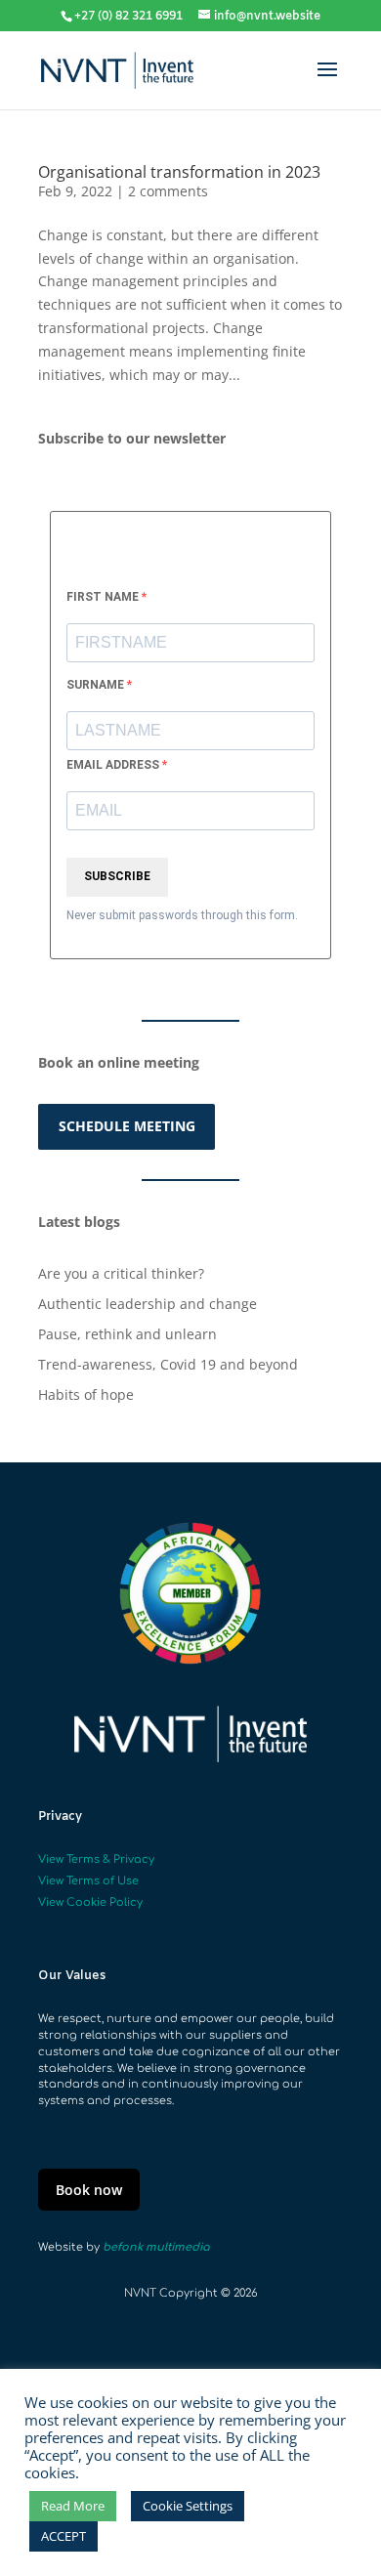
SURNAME (97, 685)
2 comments (168, 191)
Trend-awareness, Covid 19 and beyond (168, 1364)
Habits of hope (86, 1394)
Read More (73, 2506)
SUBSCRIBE (117, 876)
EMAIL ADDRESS (114, 765)
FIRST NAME (104, 597)
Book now (89, 2190)
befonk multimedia (156, 2247)
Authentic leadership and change (148, 1304)
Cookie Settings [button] (188, 2506)
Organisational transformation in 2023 (179, 172)
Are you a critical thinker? (121, 1273)
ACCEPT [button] (63, 2536)
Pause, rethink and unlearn (127, 1334)
